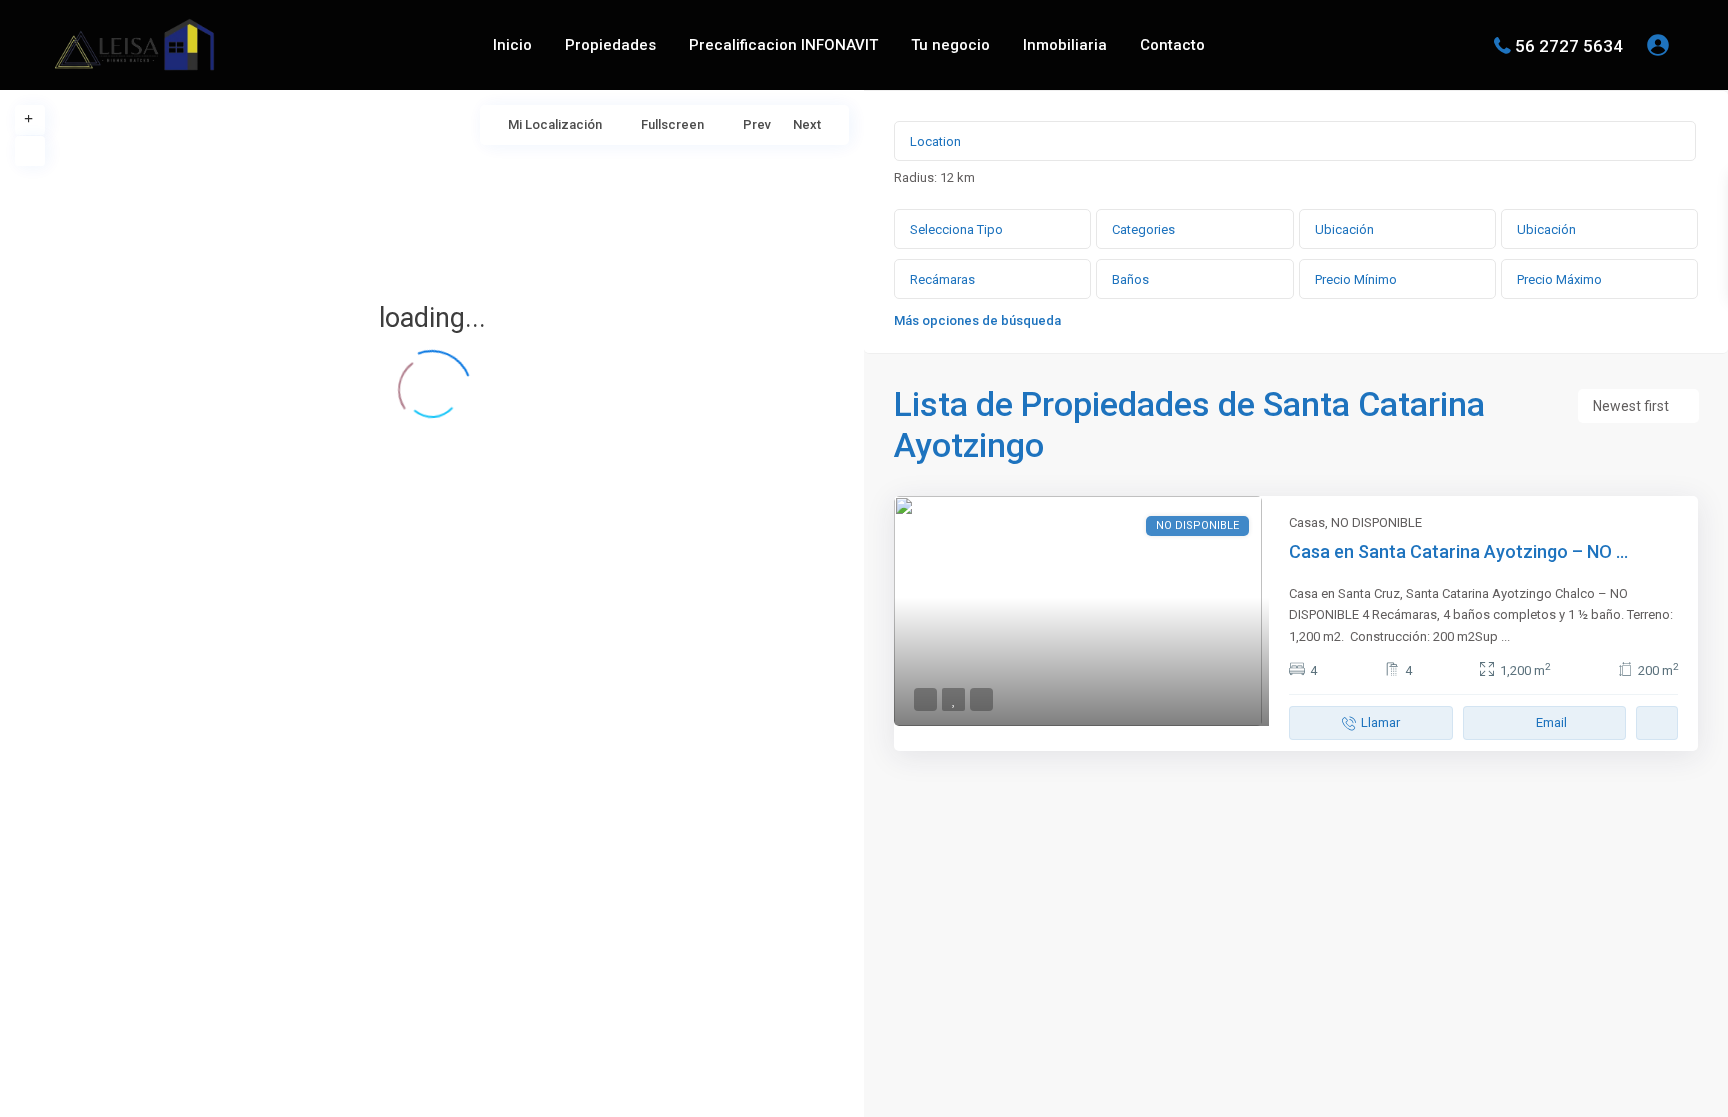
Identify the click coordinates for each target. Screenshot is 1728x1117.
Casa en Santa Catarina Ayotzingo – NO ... (1458, 551)
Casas (1307, 522)
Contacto (1172, 45)
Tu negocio (950, 45)
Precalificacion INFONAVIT (783, 45)
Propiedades (610, 45)
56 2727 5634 (1569, 45)
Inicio (512, 45)
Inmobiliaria (1065, 45)
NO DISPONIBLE (1376, 522)
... (1505, 636)
